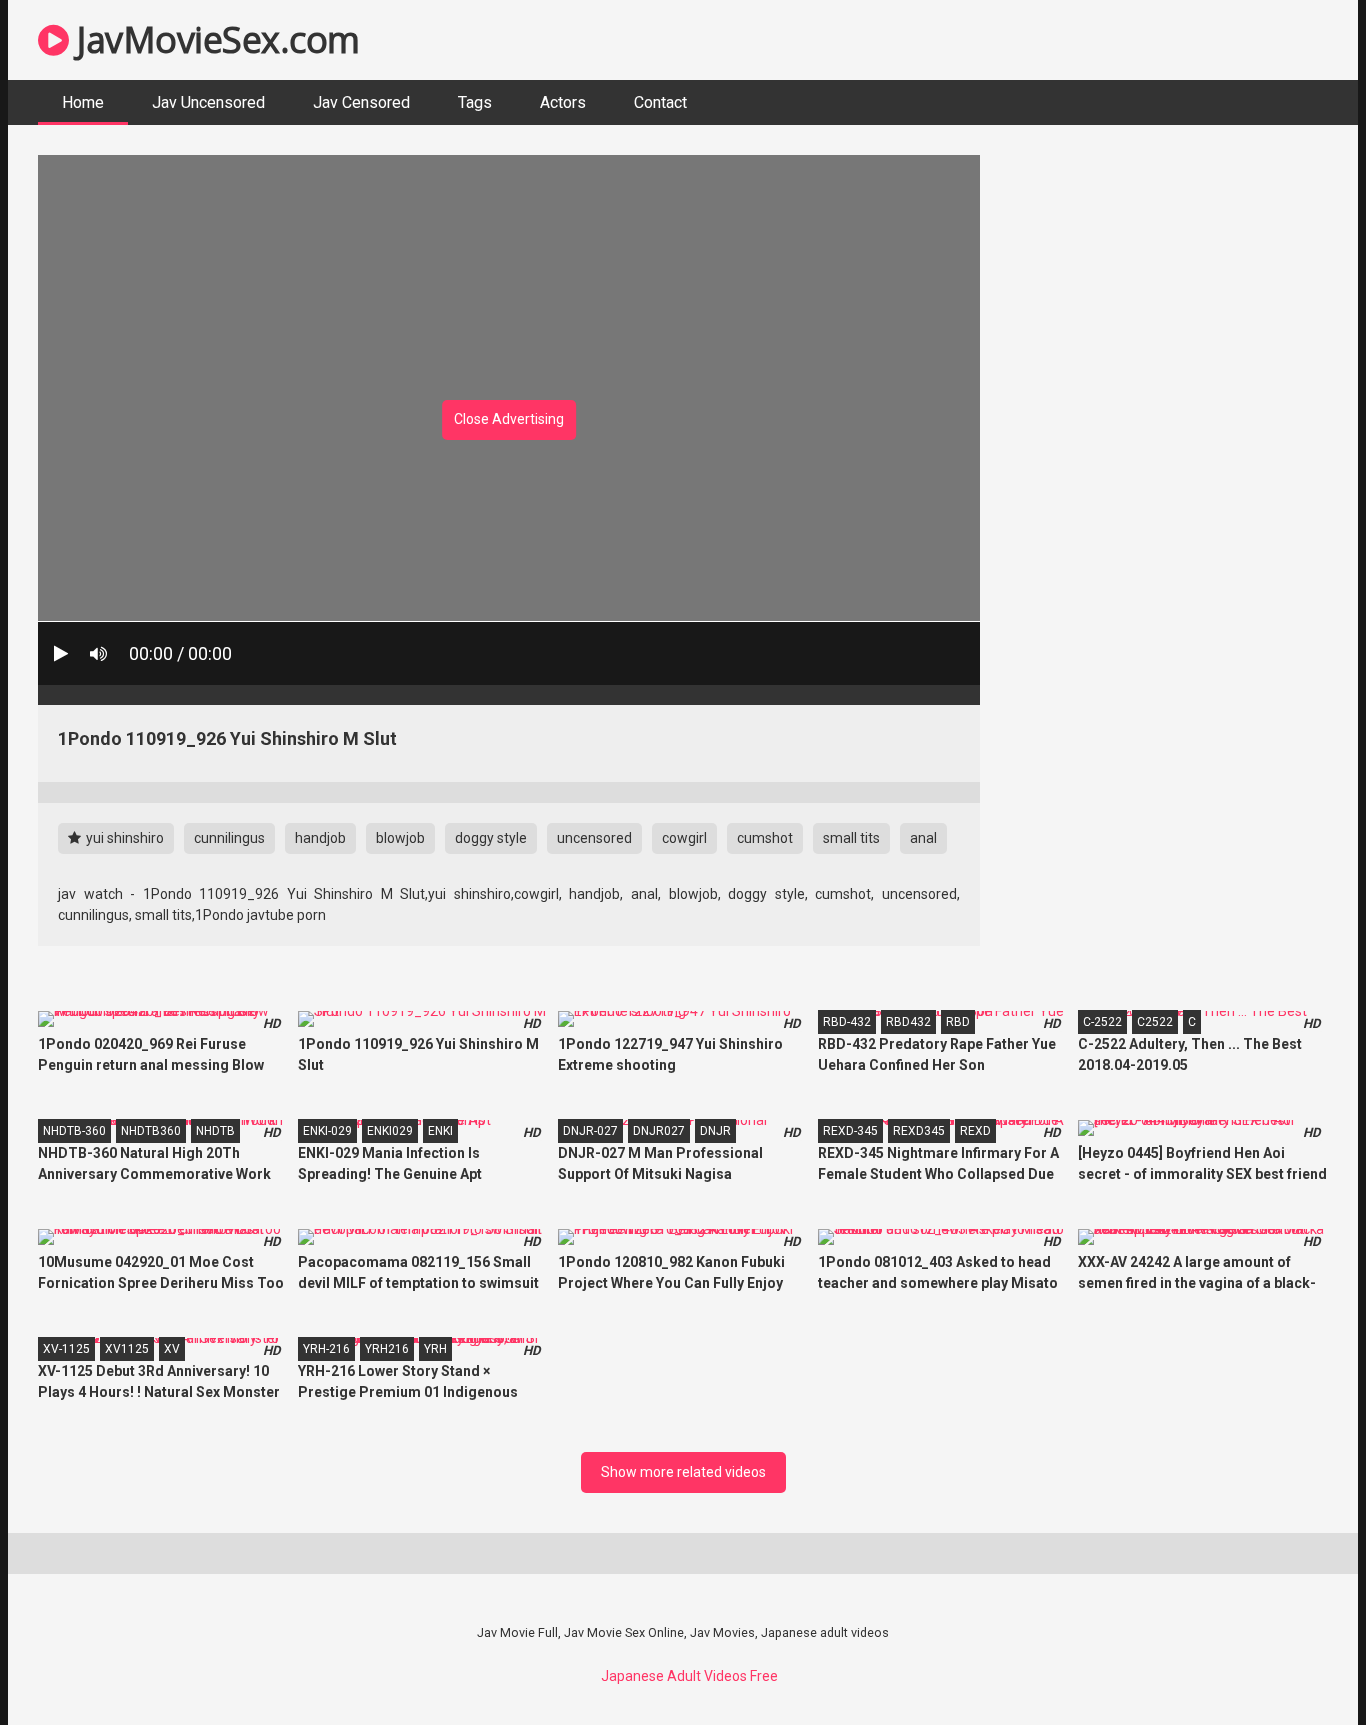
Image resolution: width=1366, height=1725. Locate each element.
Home (83, 102)
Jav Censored (361, 102)
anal (923, 838)
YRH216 (387, 1349)
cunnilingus (229, 838)
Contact (660, 102)
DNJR (715, 1131)
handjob (320, 838)
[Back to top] (1299, 1664)
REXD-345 (850, 1131)
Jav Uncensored (208, 102)
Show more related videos (683, 1472)
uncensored (594, 838)
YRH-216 (326, 1349)
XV (172, 1349)
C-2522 (1102, 1022)
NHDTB (215, 1131)
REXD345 (919, 1131)
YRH (435, 1349)
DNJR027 (659, 1131)
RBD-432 (847, 1022)
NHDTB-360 (74, 1131)
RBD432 (908, 1022)
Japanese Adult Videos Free (689, 1676)
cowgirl (684, 838)
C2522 (1155, 1022)
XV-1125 (66, 1349)
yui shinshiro (123, 838)
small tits (851, 838)
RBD (958, 1022)
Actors (563, 102)
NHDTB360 (151, 1131)
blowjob (400, 838)
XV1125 (127, 1349)
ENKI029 (390, 1131)
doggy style (491, 838)
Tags (475, 102)
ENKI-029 (327, 1131)
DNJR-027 (590, 1131)
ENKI (440, 1131)
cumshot (765, 838)
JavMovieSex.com (214, 39)
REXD (975, 1131)
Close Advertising (509, 419)
